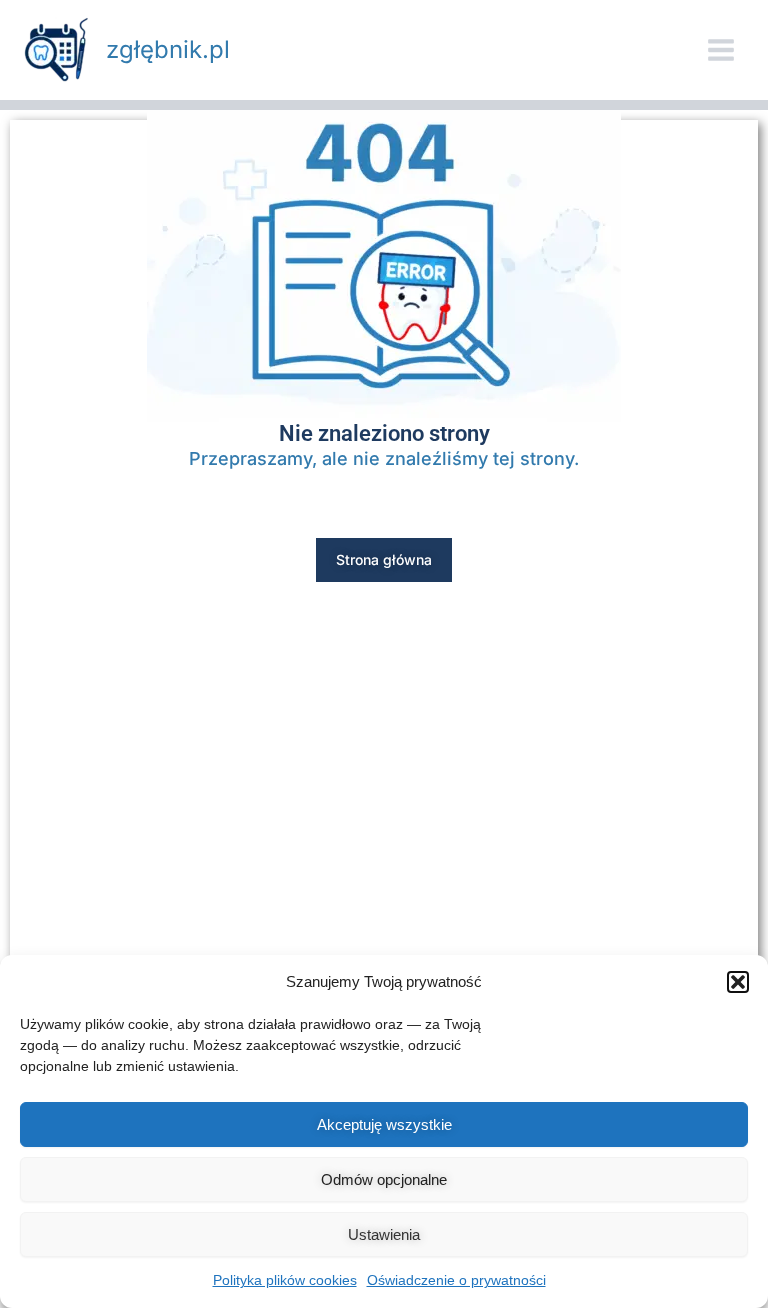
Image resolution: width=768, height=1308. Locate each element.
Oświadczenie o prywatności (456, 1280)
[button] (738, 982)
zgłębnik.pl (168, 49)
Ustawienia (384, 1234)
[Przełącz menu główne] (721, 50)
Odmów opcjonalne (384, 1179)
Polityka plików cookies (285, 1280)
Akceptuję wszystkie (384, 1124)
